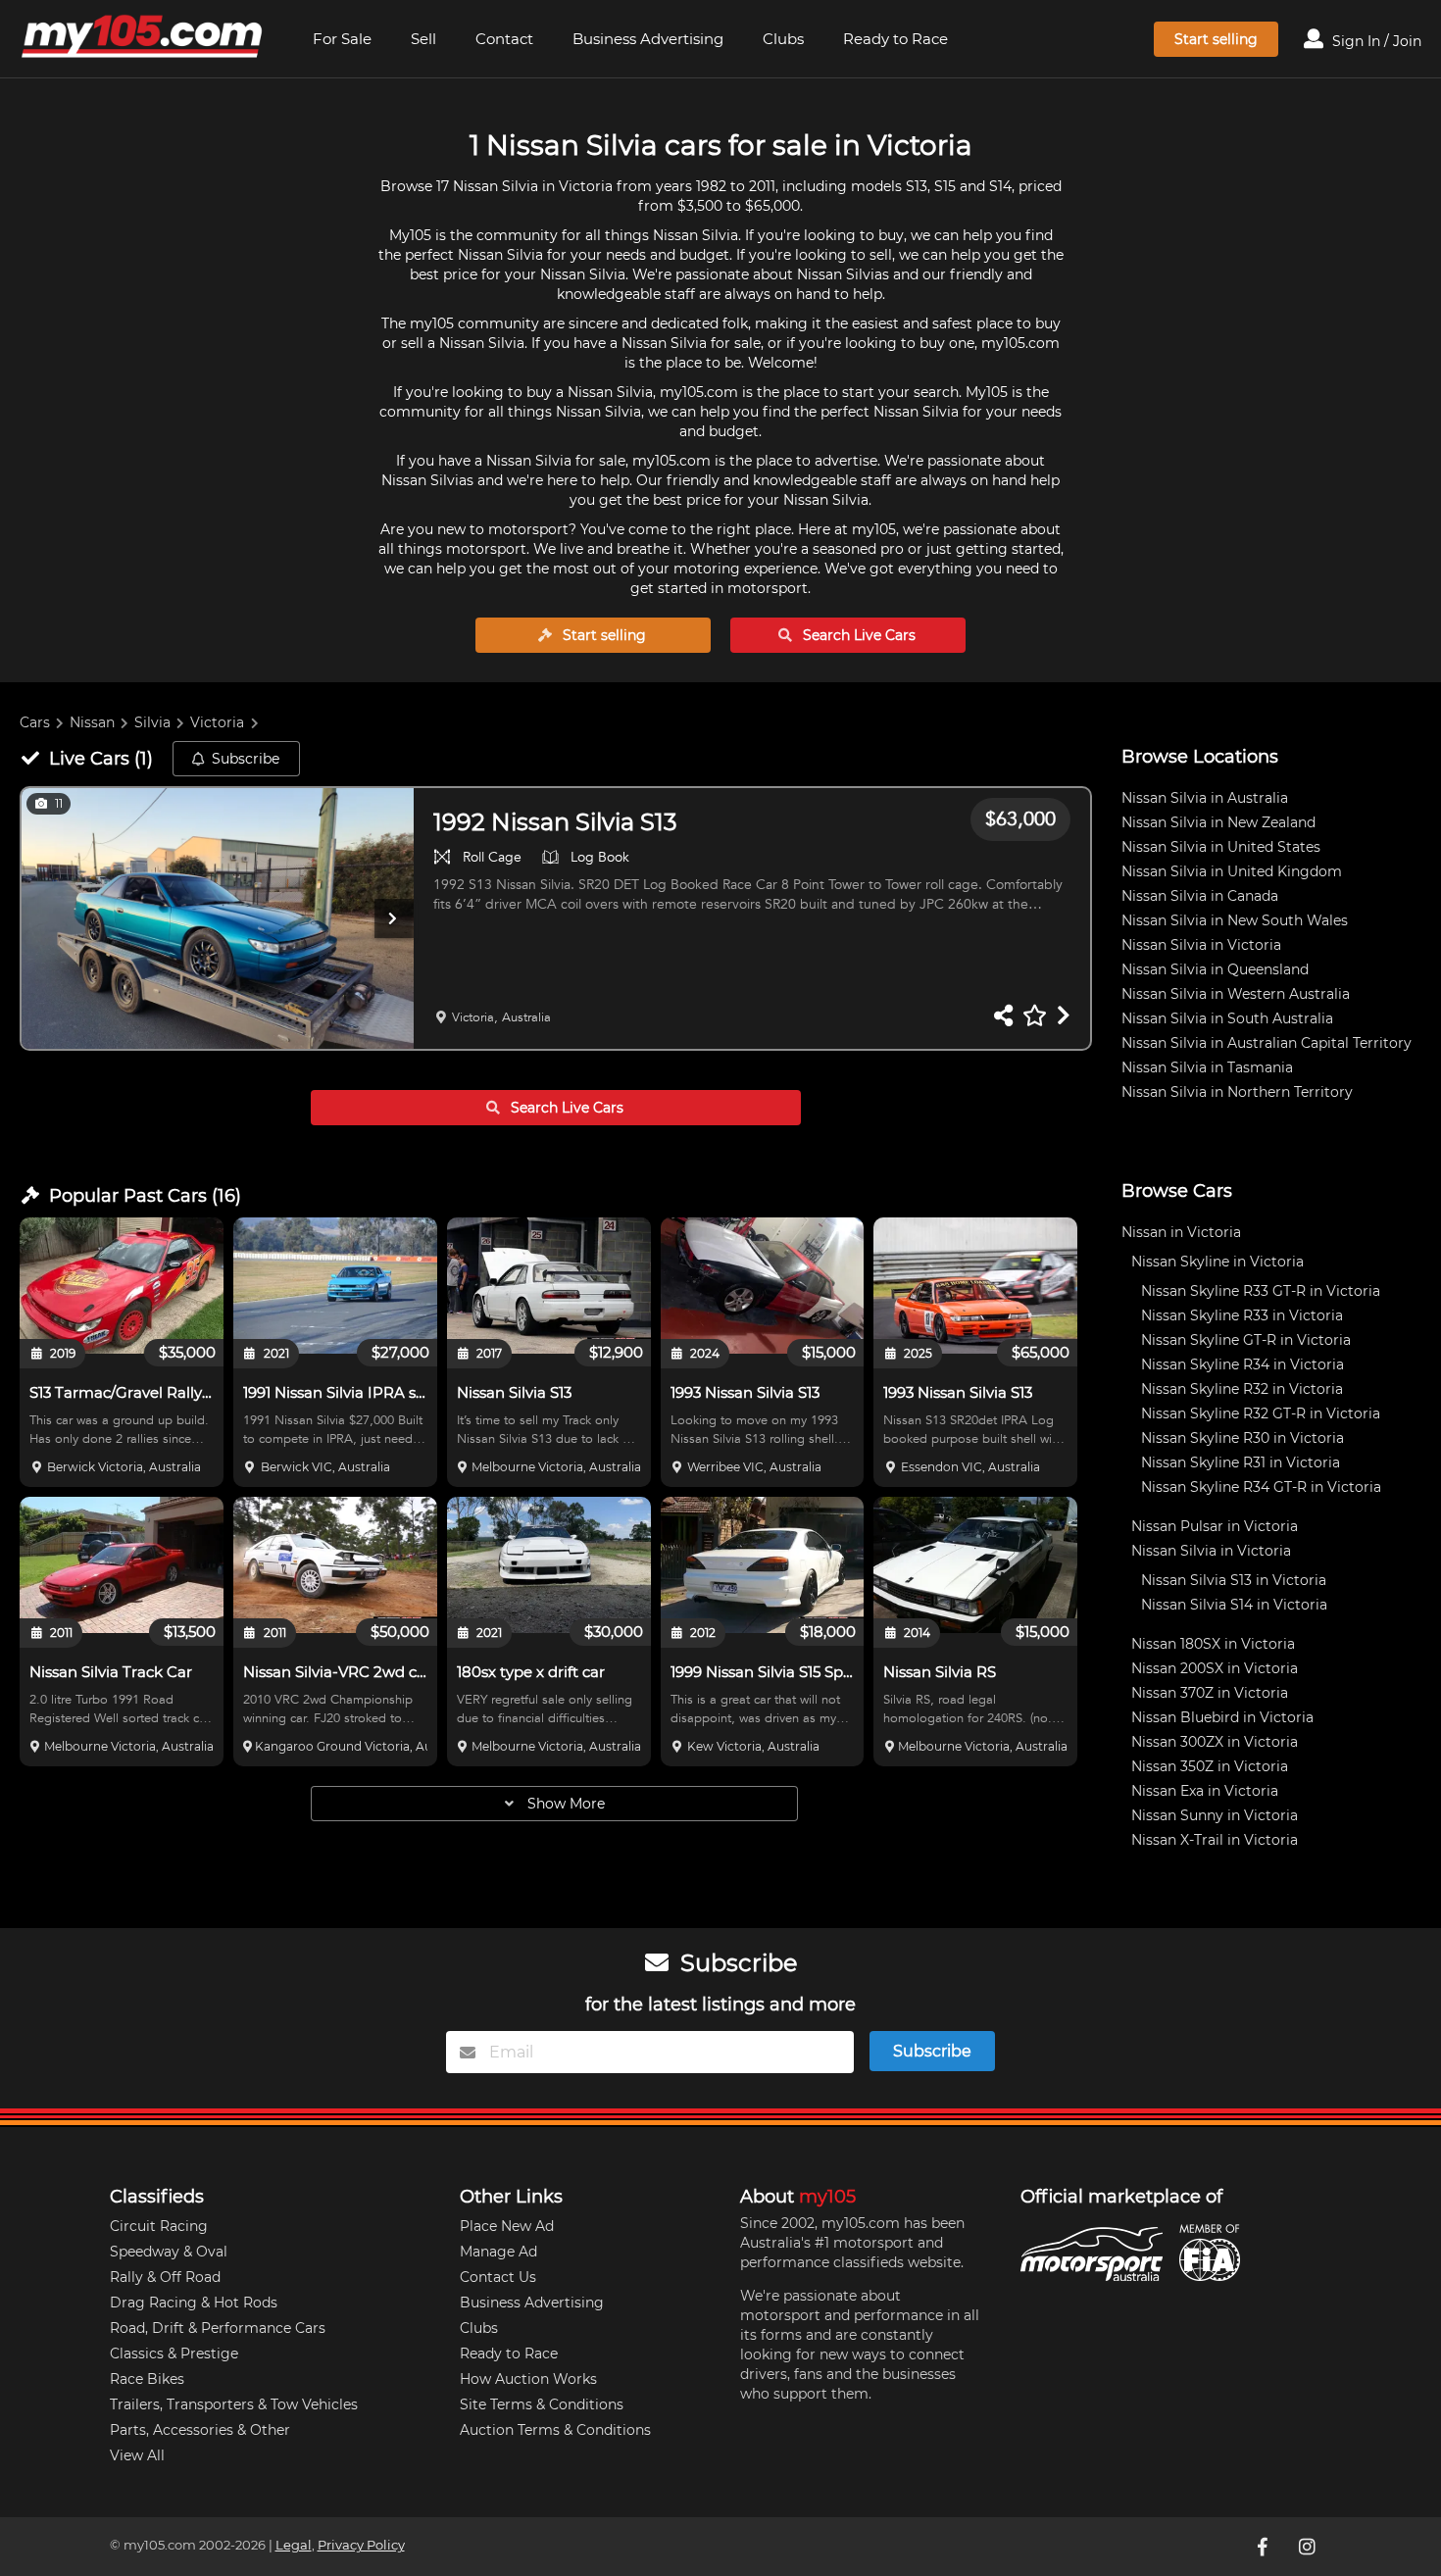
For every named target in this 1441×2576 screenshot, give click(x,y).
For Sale (342, 39)
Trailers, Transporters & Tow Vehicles (234, 2404)
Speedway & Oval (169, 2252)
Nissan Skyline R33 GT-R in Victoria (1261, 1291)
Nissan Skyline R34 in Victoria (1242, 1364)
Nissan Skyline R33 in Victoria (1242, 1315)
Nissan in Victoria (1181, 1232)
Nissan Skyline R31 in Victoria (1241, 1462)
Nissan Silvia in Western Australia (1236, 994)
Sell (423, 39)
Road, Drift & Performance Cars (218, 2328)
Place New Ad (507, 2226)
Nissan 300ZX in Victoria (1215, 1742)
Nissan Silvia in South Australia (1227, 1018)
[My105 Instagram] (1310, 2547)
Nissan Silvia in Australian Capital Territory (1267, 1043)
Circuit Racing (159, 2226)
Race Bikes (147, 2379)
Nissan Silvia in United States (1221, 847)
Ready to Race (895, 39)
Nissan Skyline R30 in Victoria (1242, 1438)
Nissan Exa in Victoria (1205, 1791)
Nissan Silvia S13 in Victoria (1234, 1580)
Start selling (1216, 39)
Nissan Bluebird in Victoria (1222, 1717)
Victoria (217, 722)
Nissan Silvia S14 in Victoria (1234, 1605)
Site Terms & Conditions (542, 2404)
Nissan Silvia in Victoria (1201, 945)
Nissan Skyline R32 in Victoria (1242, 1389)
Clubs (783, 39)
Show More (564, 1804)
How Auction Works (528, 2379)
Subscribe (246, 759)
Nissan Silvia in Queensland (1215, 969)
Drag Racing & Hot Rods (194, 2303)
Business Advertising (648, 39)
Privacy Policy (361, 2545)
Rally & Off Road (165, 2277)
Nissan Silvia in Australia (1205, 798)
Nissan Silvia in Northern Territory (1237, 1092)
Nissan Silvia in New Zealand (1218, 822)
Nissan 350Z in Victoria (1210, 1766)
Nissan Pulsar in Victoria (1215, 1526)
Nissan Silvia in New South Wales (1235, 920)
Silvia (152, 722)
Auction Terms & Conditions (555, 2430)
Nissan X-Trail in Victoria (1215, 1840)
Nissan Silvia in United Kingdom (1232, 871)
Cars (35, 722)
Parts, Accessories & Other (200, 2430)
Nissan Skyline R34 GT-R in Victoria (1261, 1487)
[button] (218, 919)
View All (137, 2455)
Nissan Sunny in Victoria (1215, 1815)
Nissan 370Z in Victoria (1210, 1693)
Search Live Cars (857, 635)
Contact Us (498, 2277)
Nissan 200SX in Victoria (1215, 1668)
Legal (294, 2545)
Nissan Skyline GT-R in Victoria (1246, 1340)
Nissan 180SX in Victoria (1213, 1644)
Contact (504, 39)
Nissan (92, 722)
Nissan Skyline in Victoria (1217, 1262)
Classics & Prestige (174, 2353)
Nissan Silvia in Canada (1200, 896)
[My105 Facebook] (1265, 2547)
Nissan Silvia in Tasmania (1207, 1067)
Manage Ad (498, 2252)
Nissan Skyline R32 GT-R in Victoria (1261, 1413)
